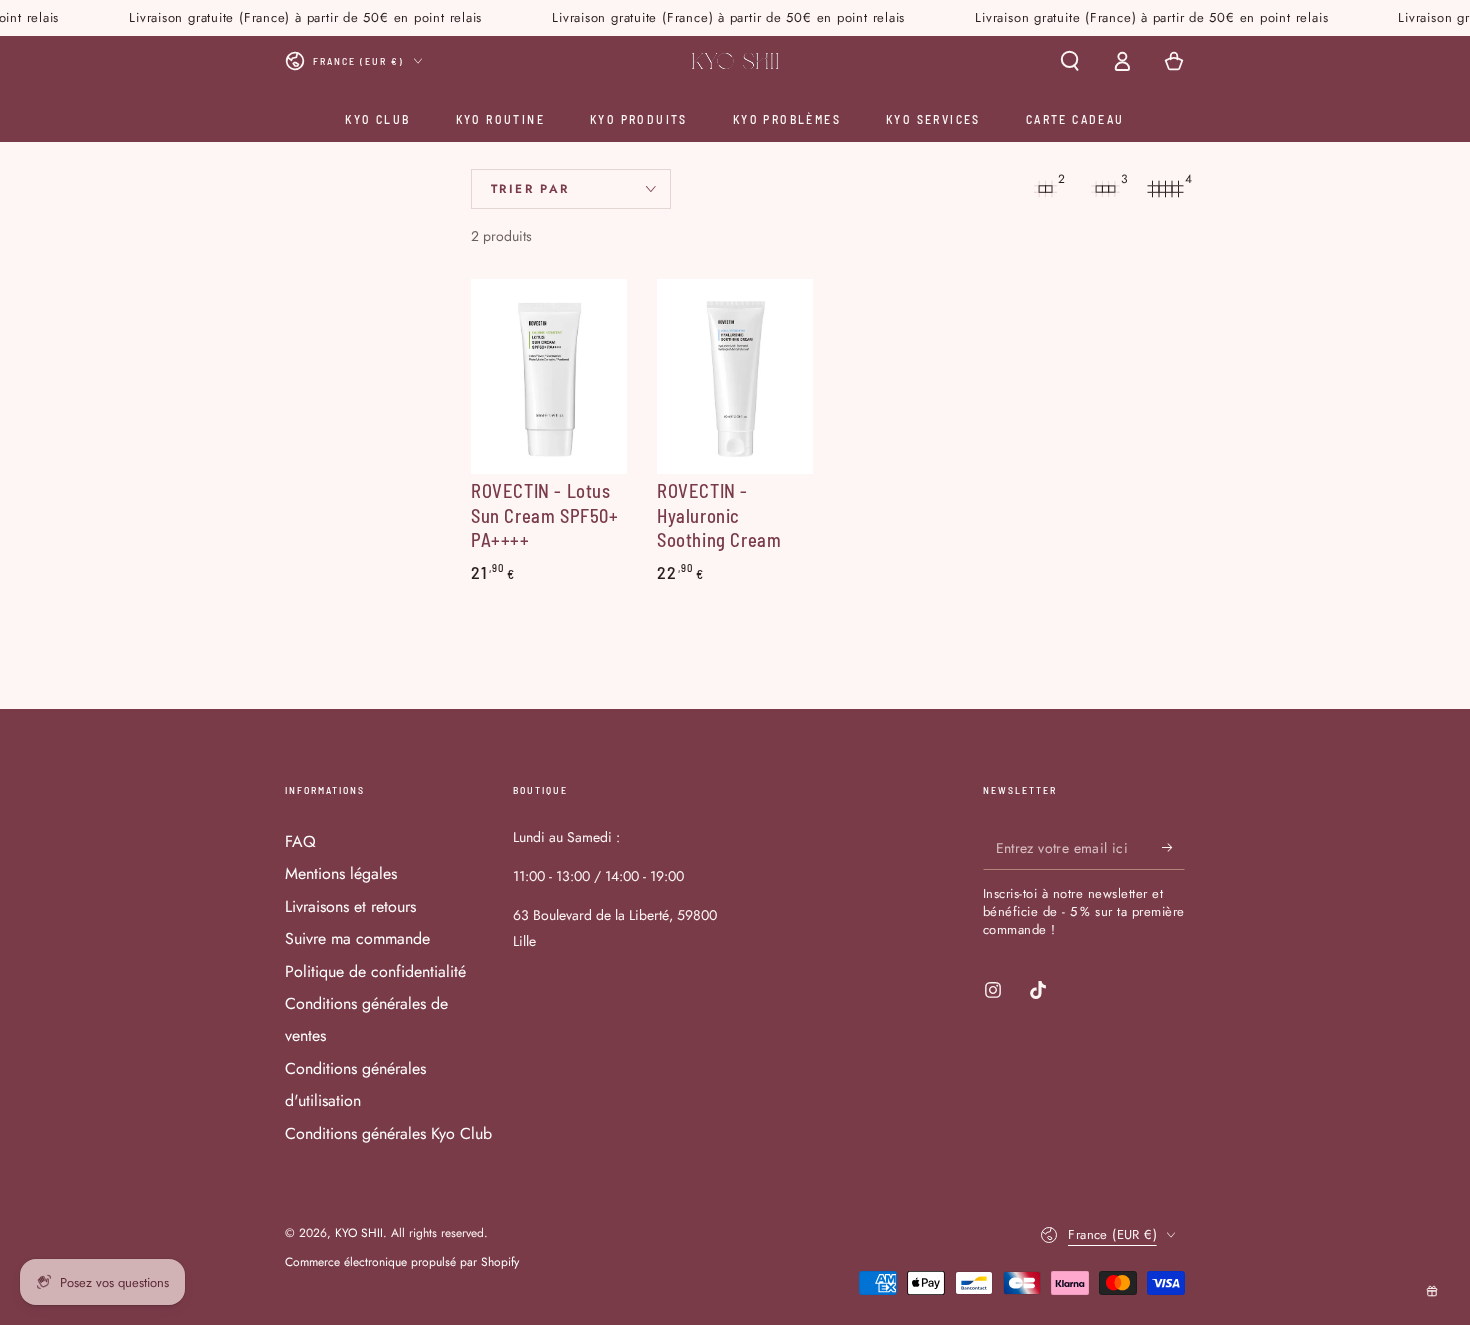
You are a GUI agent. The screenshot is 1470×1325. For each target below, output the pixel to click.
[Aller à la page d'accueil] (735, 61)
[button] (1070, 61)
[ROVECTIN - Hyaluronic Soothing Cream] (735, 376)
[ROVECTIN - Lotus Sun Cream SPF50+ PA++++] (549, 376)
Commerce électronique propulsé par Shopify (402, 1262)
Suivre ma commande (357, 938)
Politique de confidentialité (375, 971)
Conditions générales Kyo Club (388, 1133)
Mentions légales (341, 873)
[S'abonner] (1173, 847)
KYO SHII (359, 1233)
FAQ (300, 841)
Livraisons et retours (350, 906)
